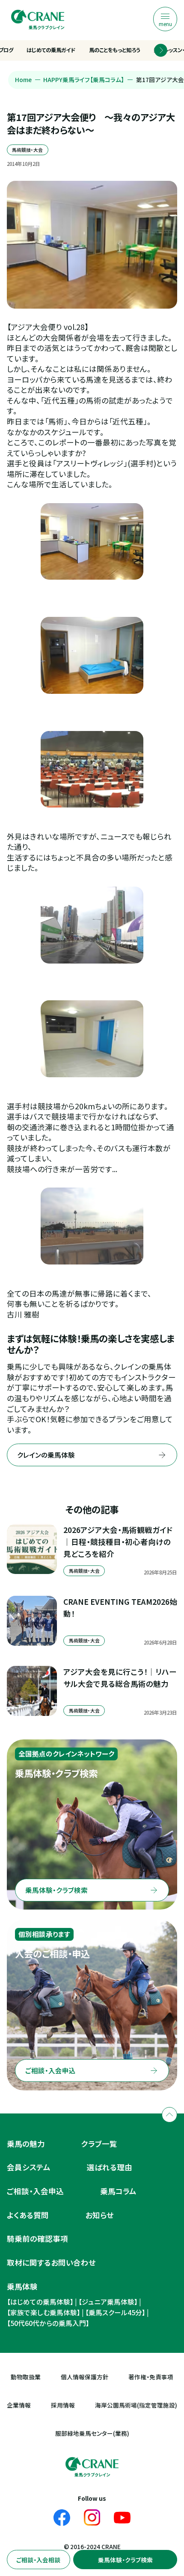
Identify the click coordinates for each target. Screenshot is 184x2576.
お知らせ (99, 2215)
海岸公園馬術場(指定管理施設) (136, 2405)
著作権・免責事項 (151, 2377)
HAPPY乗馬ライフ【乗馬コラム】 (84, 80)
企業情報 (19, 2405)
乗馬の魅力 (26, 2144)
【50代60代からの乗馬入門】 (48, 2323)
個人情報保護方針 (85, 2377)
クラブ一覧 (99, 2144)
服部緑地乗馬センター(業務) (92, 2433)
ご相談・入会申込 (35, 2191)
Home (23, 80)
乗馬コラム (118, 2191)
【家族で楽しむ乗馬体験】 (44, 2312)
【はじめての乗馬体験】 (40, 2302)
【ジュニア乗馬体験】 (108, 2302)
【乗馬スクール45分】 (115, 2312)
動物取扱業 (26, 2377)
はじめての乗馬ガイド (51, 50)
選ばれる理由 (110, 2167)
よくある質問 (28, 2215)
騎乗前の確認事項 (37, 2239)
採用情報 (63, 2405)
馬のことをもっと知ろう (115, 50)
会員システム (29, 2167)
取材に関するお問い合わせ (51, 2262)
